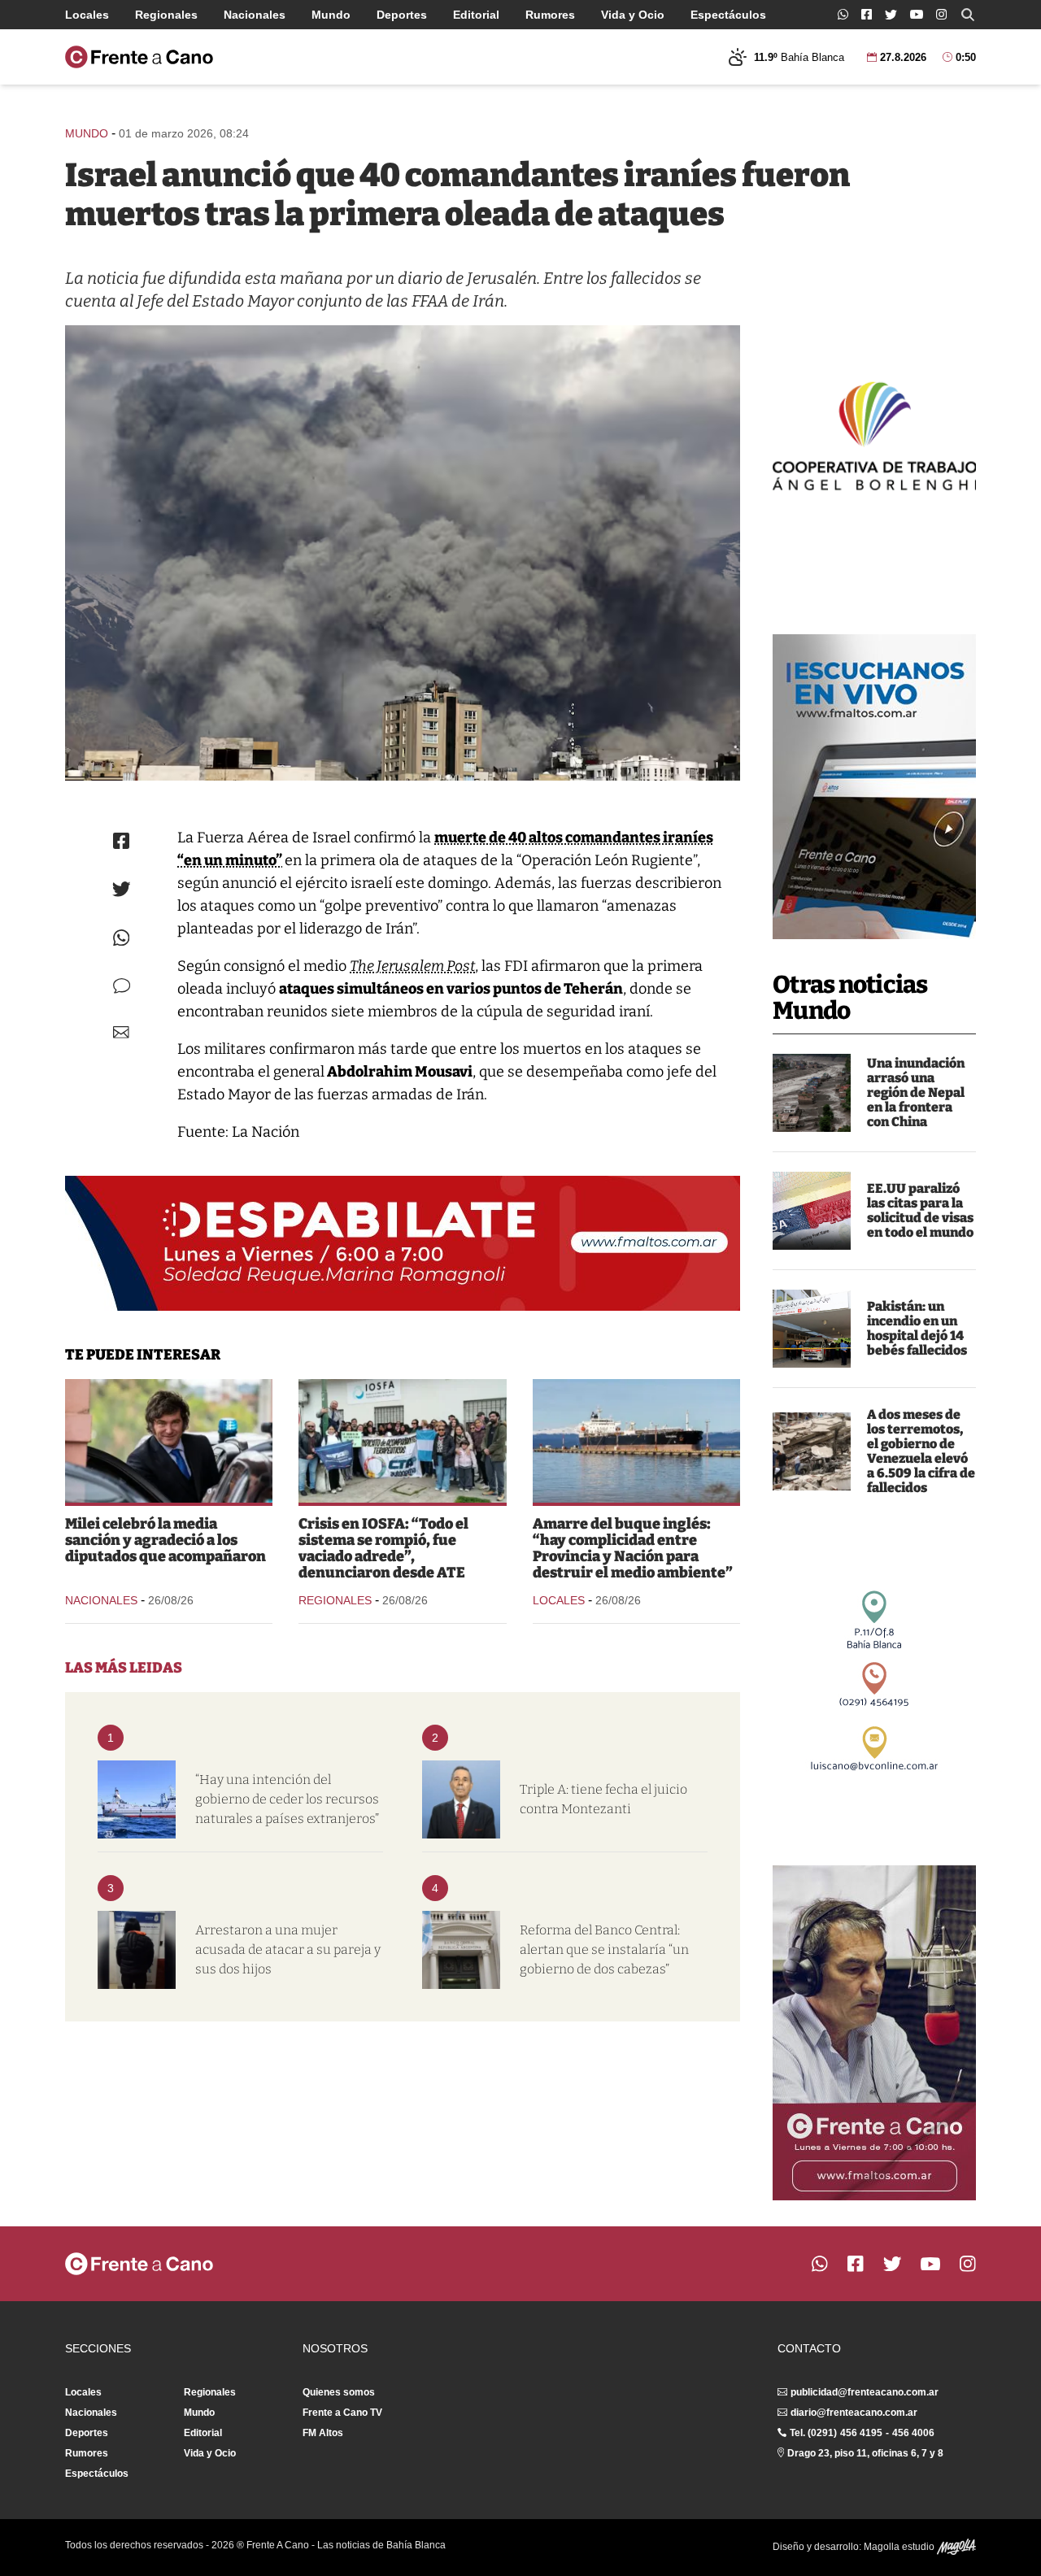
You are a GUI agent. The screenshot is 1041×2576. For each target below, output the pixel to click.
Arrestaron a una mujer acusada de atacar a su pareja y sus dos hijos (288, 1949)
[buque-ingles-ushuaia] (636, 1441)
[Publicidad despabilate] (403, 1243)
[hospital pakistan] (812, 1329)
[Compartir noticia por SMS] (122, 986)
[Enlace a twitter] (891, 15)
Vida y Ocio (633, 15)
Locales (87, 15)
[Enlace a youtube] (917, 14)
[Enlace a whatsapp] (843, 14)
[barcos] (137, 1799)
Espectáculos (728, 15)
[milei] (169, 1441)
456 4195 (861, 2433)
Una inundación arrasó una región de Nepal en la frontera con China (916, 1092)
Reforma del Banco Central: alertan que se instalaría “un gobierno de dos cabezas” (604, 1949)
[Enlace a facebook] (867, 14)
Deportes (402, 15)
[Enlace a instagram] (941, 14)
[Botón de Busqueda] (968, 15)
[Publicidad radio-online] (874, 787)
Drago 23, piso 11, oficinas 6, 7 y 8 (865, 2453)
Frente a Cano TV (342, 2413)
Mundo (331, 15)
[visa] (812, 1211)
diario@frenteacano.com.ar (854, 2413)
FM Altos (323, 2433)
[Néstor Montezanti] (461, 1799)
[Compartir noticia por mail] (121, 1032)
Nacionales (255, 15)
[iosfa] (402, 1441)
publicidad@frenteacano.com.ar (865, 2392)
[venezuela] (812, 1451)
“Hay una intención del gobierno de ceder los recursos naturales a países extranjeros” (287, 1799)
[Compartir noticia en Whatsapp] (122, 938)
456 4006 (913, 2433)
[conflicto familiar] (137, 1950)
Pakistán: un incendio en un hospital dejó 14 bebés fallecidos (917, 1328)
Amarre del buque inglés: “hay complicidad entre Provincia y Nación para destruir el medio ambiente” (633, 1548)
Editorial (476, 15)
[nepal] (812, 1093)
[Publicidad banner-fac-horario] (874, 2033)
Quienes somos (339, 2392)
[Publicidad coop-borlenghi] (874, 434)
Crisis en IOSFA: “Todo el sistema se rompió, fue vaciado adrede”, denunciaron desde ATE (383, 1548)
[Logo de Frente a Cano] (139, 57)
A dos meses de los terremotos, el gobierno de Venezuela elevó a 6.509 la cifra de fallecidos (921, 1451)
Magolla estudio (900, 2547)
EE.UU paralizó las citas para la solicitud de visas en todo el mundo (920, 1210)
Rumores (550, 15)
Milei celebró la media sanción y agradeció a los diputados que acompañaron (166, 1540)
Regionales (166, 15)
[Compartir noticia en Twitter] (122, 889)
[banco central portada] (461, 1950)
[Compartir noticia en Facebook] (121, 841)
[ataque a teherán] (403, 553)
